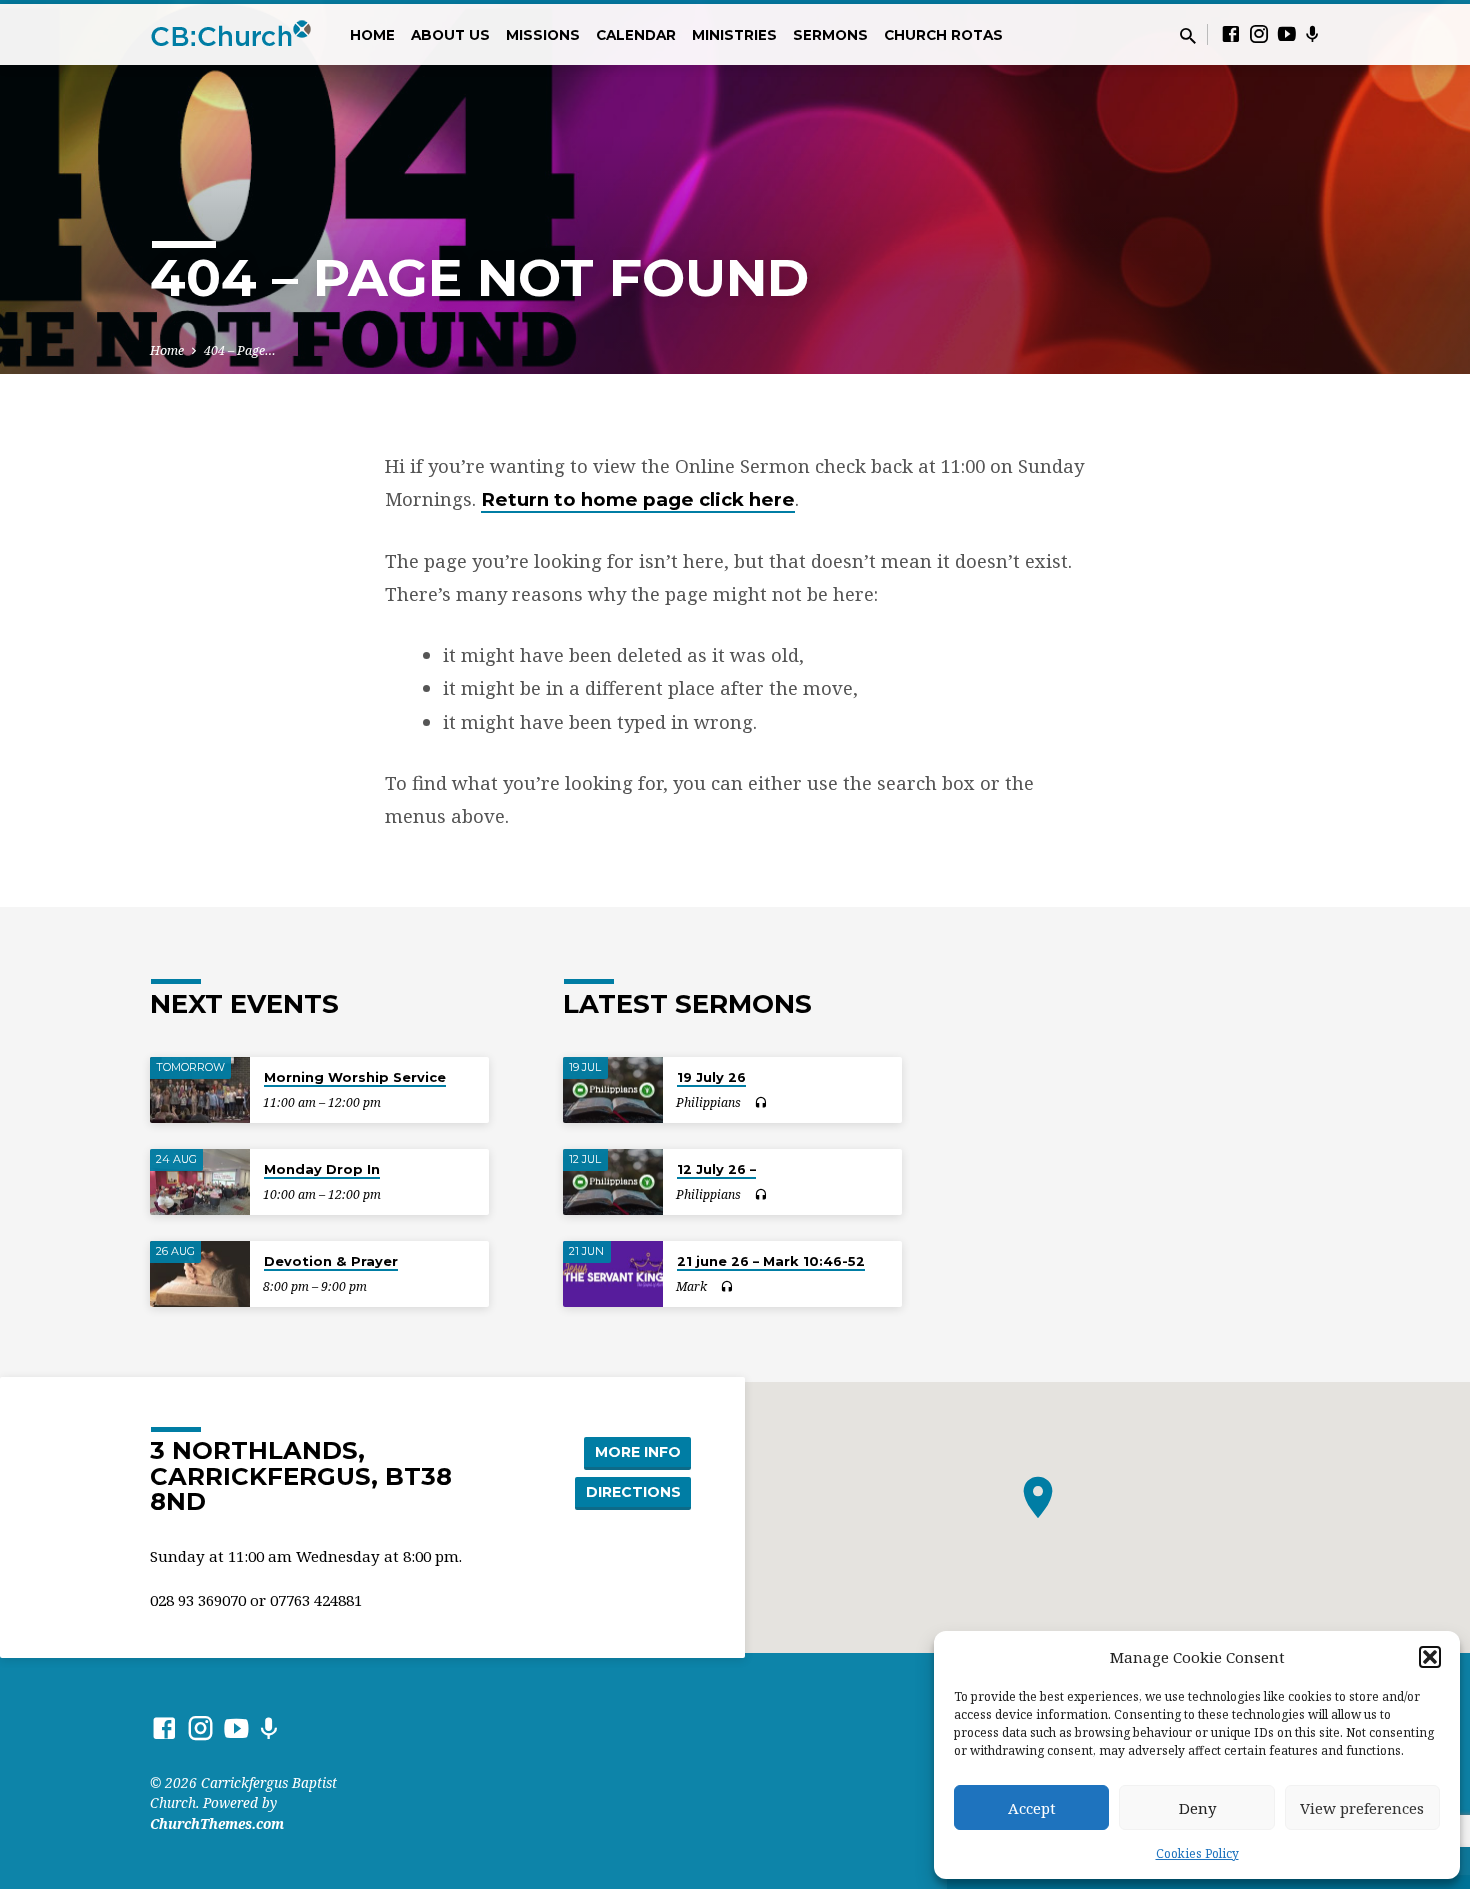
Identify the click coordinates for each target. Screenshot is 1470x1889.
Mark (691, 1286)
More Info (638, 1452)
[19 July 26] (613, 1090)
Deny (1197, 1808)
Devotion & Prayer (331, 1261)
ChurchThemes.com (217, 1823)
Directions (633, 1492)
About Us (450, 35)
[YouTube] (1287, 33)
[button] (1430, 1657)
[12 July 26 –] (613, 1182)
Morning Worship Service (355, 1077)
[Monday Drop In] (200, 1182)
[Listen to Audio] (760, 1103)
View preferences (1362, 1808)
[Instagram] (1259, 33)
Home (372, 35)
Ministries (734, 35)
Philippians (708, 1102)
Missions (543, 35)
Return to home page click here (638, 499)
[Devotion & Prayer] (200, 1274)
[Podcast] (1312, 34)
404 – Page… (240, 350)
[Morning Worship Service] (200, 1090)
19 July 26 (711, 1077)
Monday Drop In (322, 1169)
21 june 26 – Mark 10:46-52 (771, 1261)
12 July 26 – (716, 1169)
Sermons (830, 35)
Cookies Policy (1197, 1853)
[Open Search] (1188, 35)
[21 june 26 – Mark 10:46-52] (613, 1274)
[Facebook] (1231, 33)
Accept (1032, 1808)
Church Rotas (943, 35)
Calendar (636, 35)
